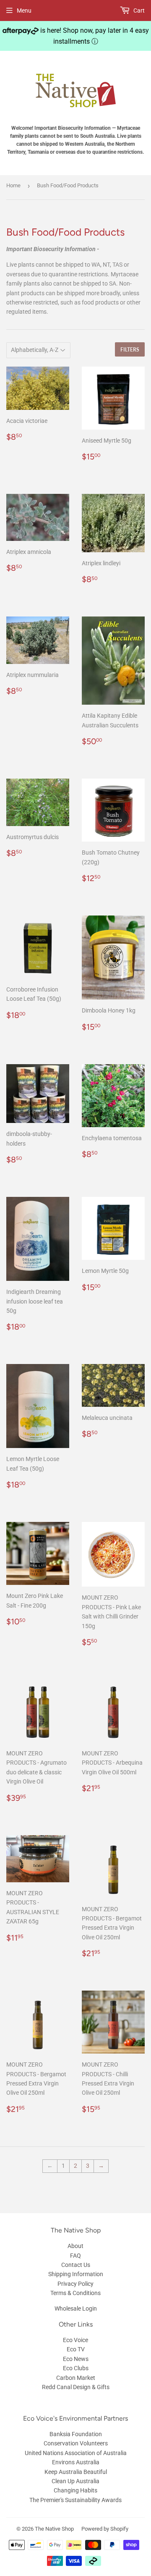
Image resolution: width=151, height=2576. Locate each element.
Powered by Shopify (105, 2529)
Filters (130, 350)
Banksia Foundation (76, 2434)
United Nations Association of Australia (76, 2453)
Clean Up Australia (75, 2481)
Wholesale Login (76, 2308)
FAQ (75, 2256)
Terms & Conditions (75, 2293)
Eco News (76, 2359)
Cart (138, 10)
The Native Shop (54, 2529)
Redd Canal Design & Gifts (76, 2387)
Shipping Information (76, 2274)
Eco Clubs (76, 2368)
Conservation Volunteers (76, 2443)
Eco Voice (75, 2340)
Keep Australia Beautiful (76, 2472)
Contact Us (76, 2265)
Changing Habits (75, 2490)
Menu (24, 10)
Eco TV (76, 2349)
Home (13, 185)
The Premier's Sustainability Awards (75, 2500)
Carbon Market (76, 2378)
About (75, 2246)
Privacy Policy (75, 2284)
